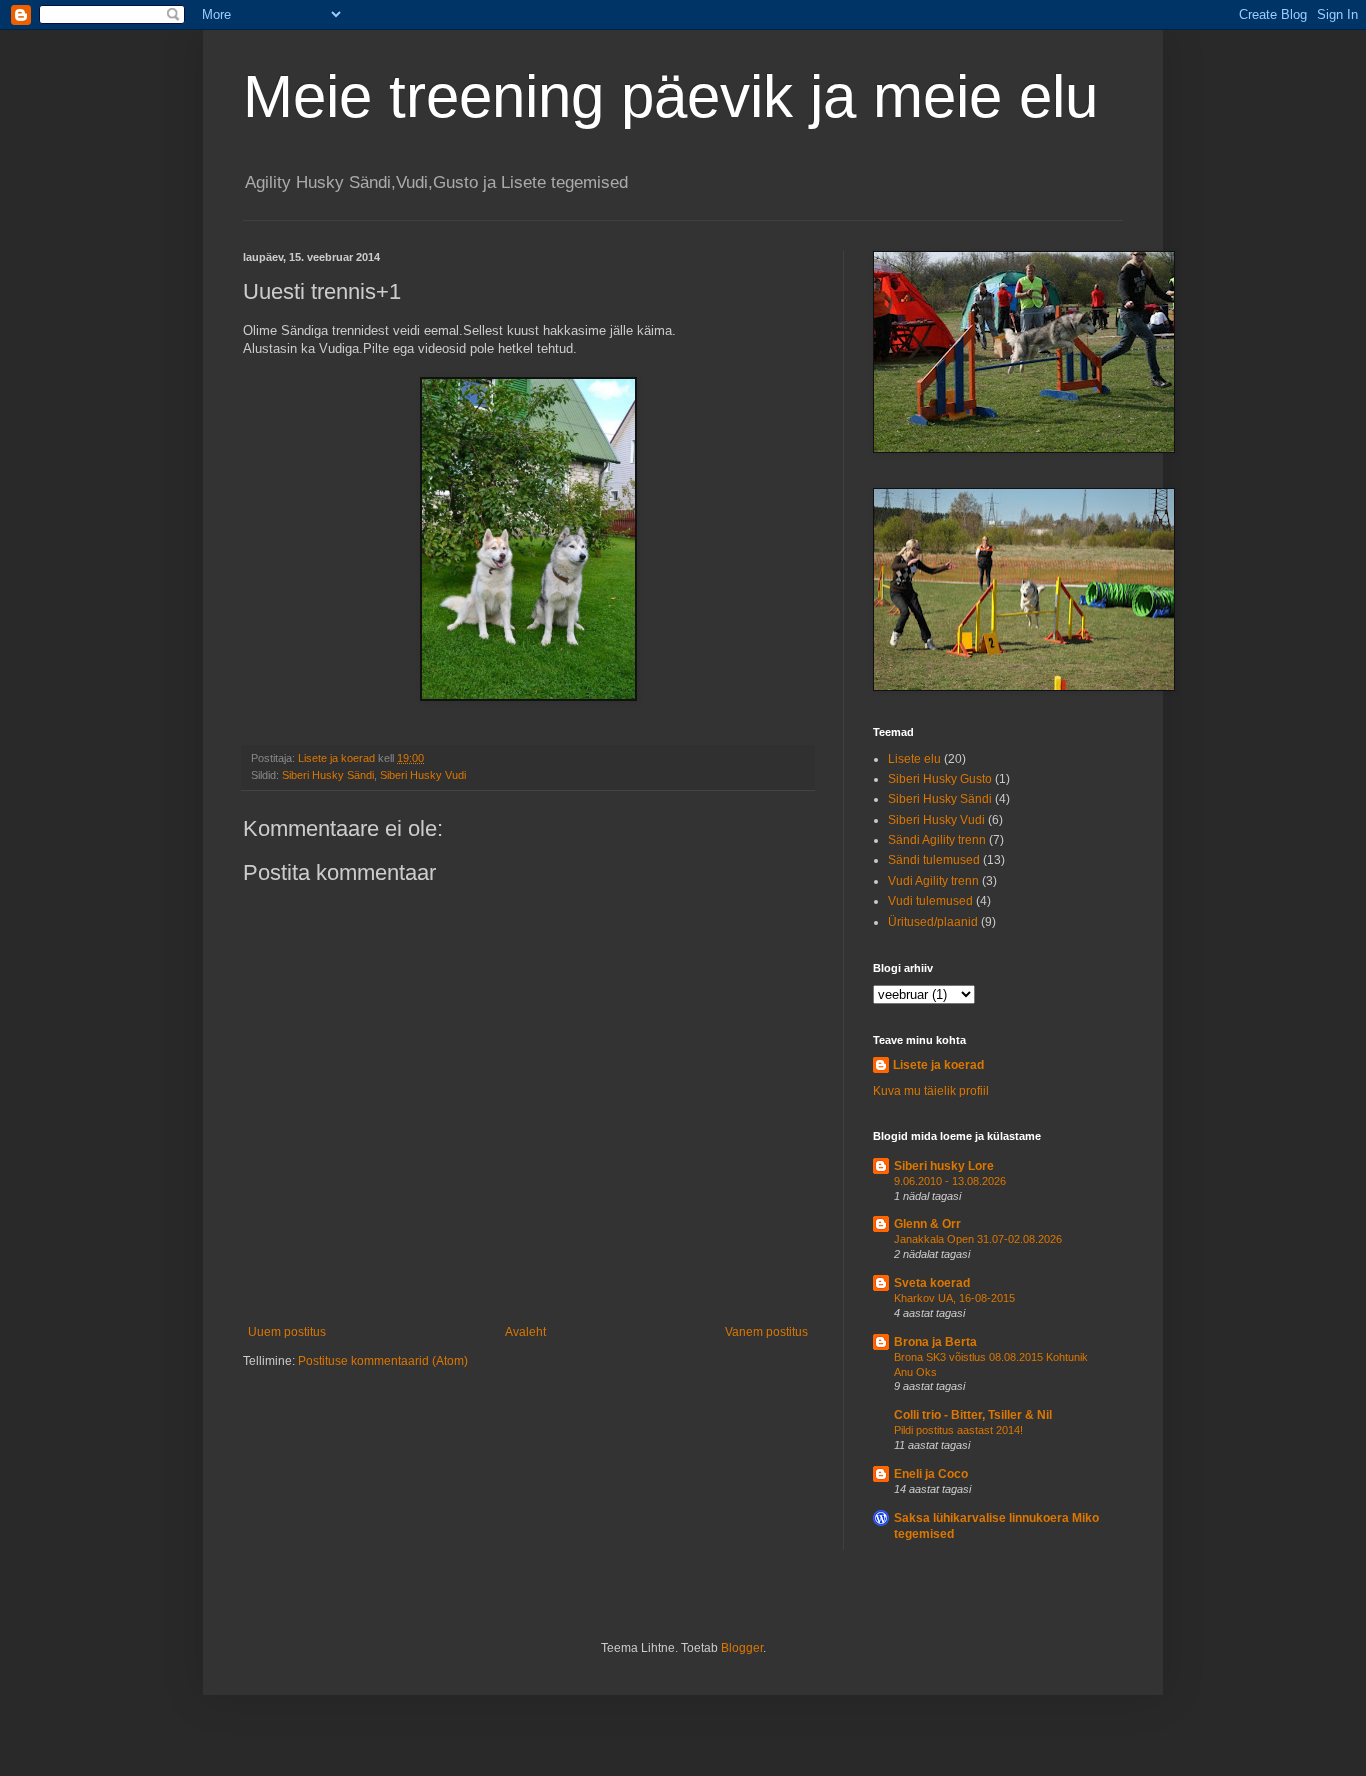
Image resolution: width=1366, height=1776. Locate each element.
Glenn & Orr (927, 1224)
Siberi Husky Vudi (423, 775)
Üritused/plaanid (933, 922)
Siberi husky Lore (944, 1166)
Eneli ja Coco (931, 1474)
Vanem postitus (766, 1332)
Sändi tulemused (934, 860)
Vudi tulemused (930, 901)
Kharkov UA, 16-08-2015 (954, 1298)
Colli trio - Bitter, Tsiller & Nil (973, 1415)
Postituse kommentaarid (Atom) (383, 1361)
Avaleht (525, 1332)
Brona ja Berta (935, 1342)
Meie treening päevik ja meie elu (670, 96)
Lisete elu (914, 759)
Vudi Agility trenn (933, 881)
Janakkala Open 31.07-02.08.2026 (978, 1239)
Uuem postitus (287, 1332)
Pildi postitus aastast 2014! (958, 1430)
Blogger (742, 1648)
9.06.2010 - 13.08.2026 (950, 1181)
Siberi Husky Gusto (940, 779)
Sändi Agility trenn (937, 840)
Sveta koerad (932, 1283)
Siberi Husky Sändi (328, 775)
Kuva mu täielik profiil (931, 1091)
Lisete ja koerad (938, 1065)
